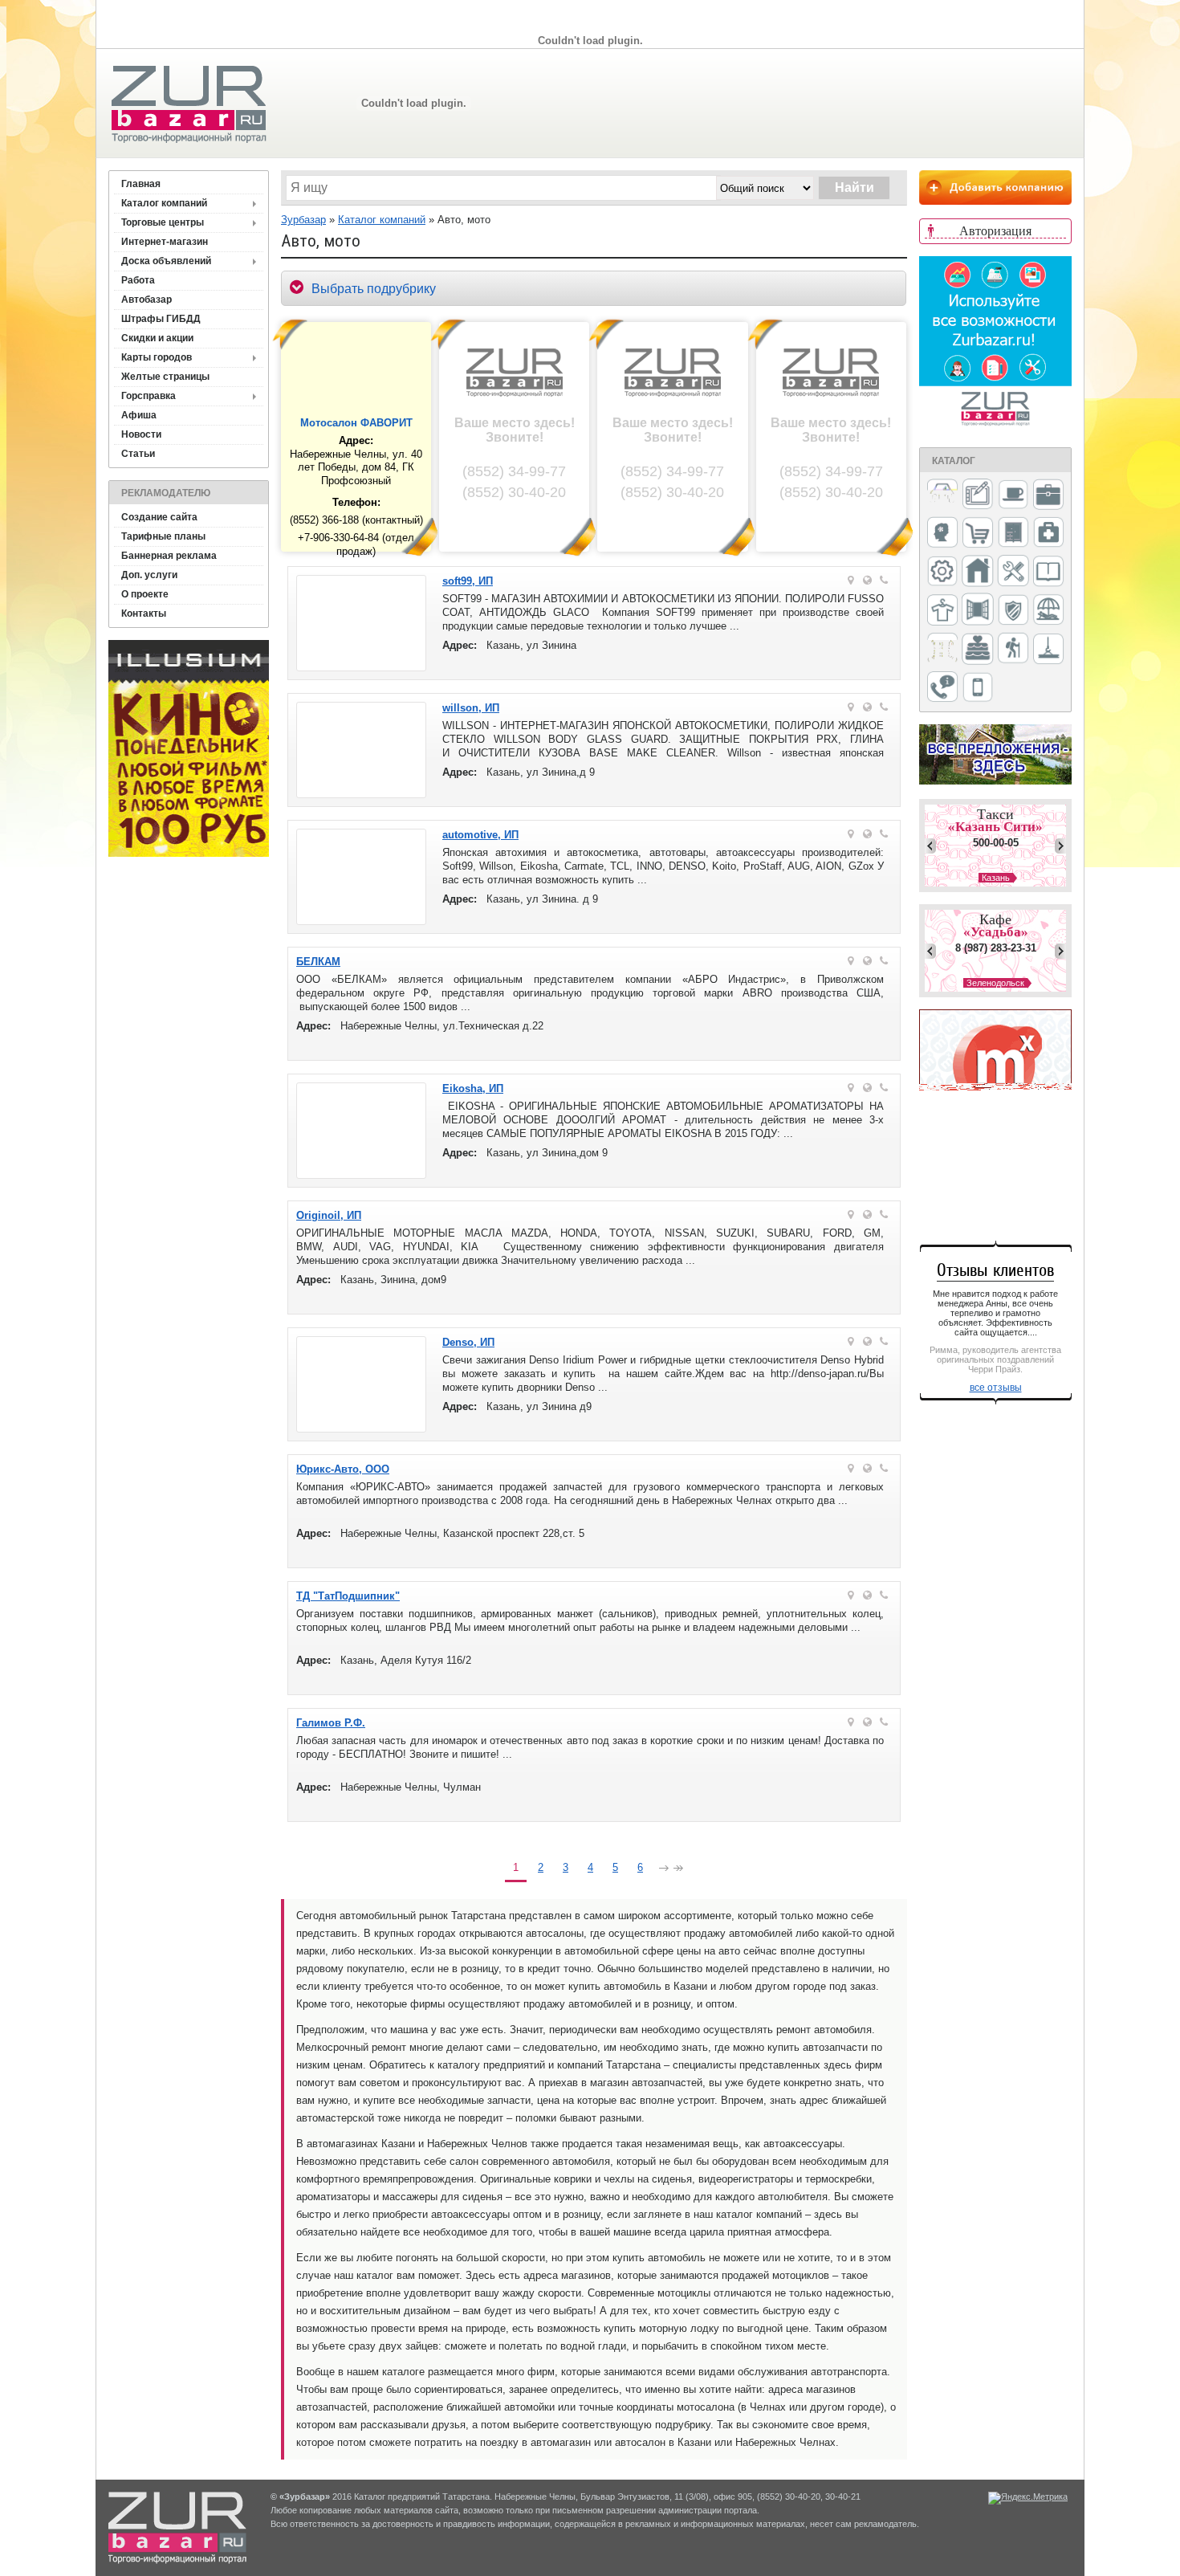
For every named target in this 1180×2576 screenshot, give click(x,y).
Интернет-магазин (165, 242)
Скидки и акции (157, 338)
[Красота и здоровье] (942, 534)
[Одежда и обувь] (942, 611)
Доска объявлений (166, 261)
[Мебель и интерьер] (1013, 533)
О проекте (145, 594)
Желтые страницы (165, 377)
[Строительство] (1048, 650)
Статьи (138, 454)
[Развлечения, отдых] (1048, 611)
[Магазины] (978, 534)
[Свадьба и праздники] (978, 650)
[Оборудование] (1013, 572)
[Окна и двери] (978, 610)
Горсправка (149, 396)
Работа (138, 280)
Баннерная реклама (169, 556)
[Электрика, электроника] (978, 688)
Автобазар (146, 300)
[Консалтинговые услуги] (1048, 495)
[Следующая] (664, 1870)
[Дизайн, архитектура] (978, 495)
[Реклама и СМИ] (942, 649)
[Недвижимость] (978, 572)
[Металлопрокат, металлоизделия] (942, 573)
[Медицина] (1048, 534)
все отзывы (996, 1388)
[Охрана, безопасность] (1013, 611)
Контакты (144, 613)
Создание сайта (159, 517)
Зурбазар (303, 220)
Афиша (139, 415)
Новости (141, 434)
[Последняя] (678, 1870)
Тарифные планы (163, 536)
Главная (141, 184)
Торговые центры (163, 222)
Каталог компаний (164, 203)
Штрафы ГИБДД (161, 319)
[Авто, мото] (942, 496)
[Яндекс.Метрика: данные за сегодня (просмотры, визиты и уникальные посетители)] (1028, 2498)
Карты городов (157, 357)
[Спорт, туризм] (1013, 649)
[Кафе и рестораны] (1013, 496)
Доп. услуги (149, 575)
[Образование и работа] (1048, 572)
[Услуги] (942, 688)
